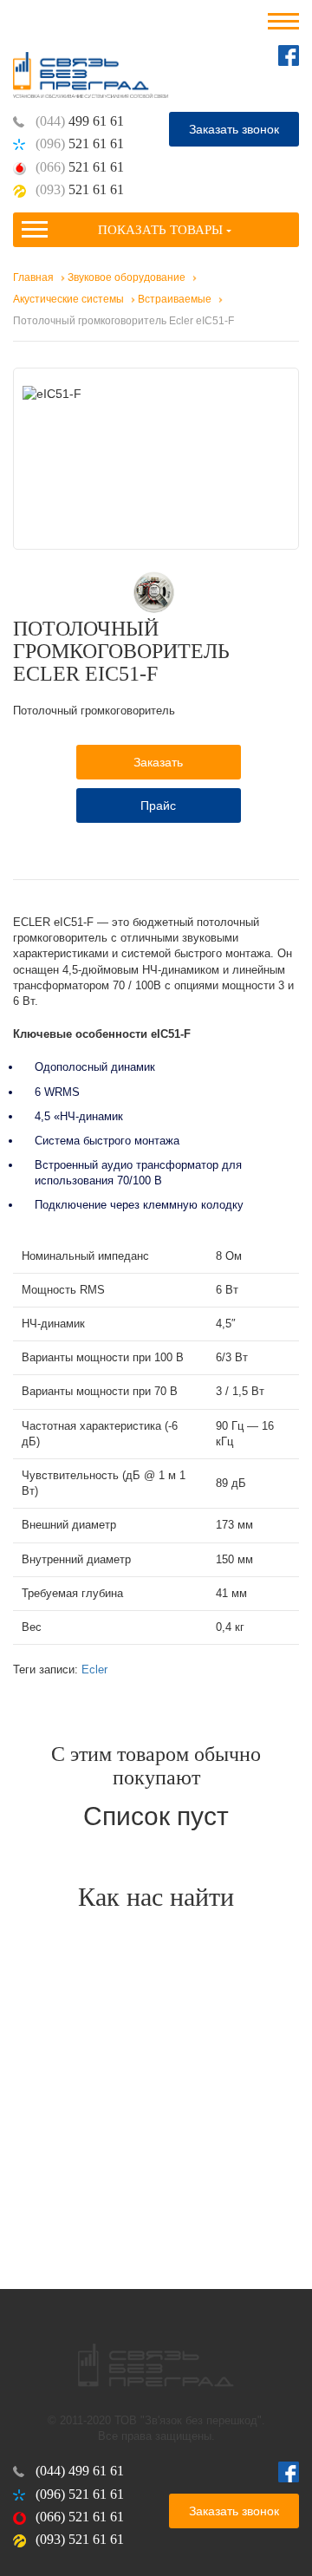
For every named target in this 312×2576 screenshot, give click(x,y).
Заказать (158, 762)
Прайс (158, 805)
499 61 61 (80, 121)
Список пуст (156, 1816)
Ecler (94, 1670)
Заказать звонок (234, 129)
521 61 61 (80, 143)
